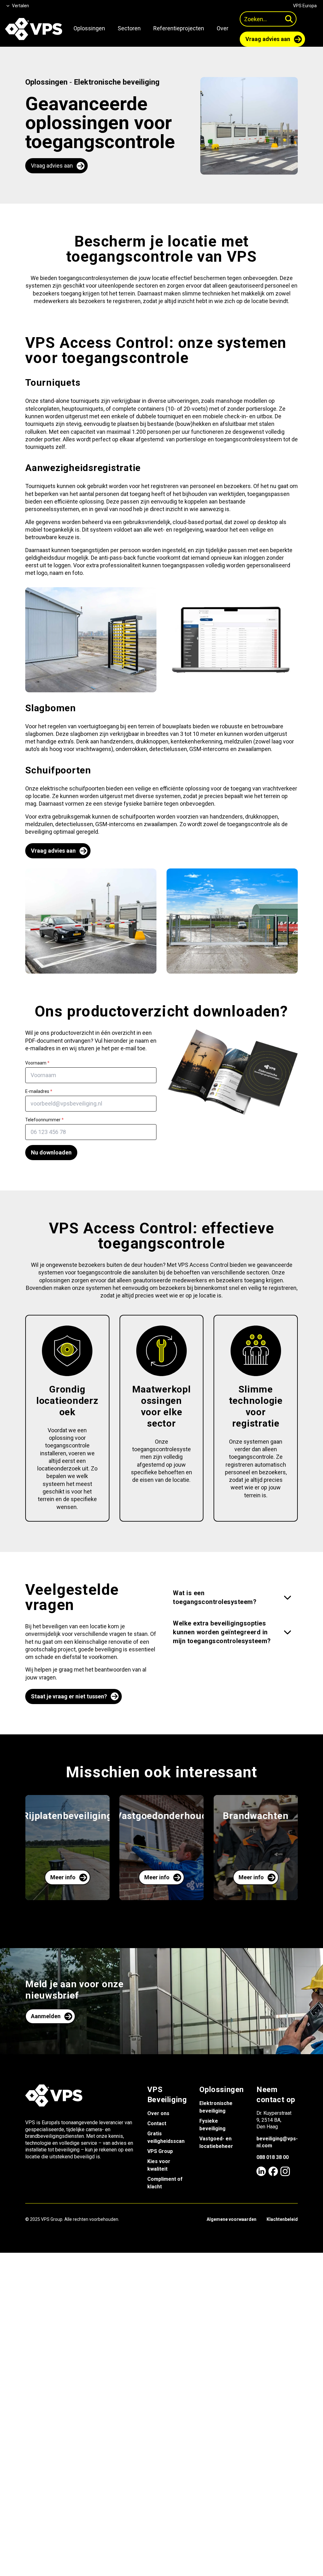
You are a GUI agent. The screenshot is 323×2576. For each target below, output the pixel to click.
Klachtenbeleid (282, 2219)
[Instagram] (285, 2171)
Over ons (158, 2113)
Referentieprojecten (179, 28)
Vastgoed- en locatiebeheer (216, 2142)
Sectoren (129, 28)
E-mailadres (39, 1091)
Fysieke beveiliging (212, 2125)
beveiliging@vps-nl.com (277, 2142)
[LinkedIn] (261, 2171)
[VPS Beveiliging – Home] (34, 29)
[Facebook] (273, 2171)
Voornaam (37, 1063)
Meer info (63, 1877)
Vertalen (21, 6)
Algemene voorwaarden (232, 2219)
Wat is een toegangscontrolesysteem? (215, 1597)
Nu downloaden (51, 1152)
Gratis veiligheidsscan (166, 2137)
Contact (157, 2123)
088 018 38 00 (273, 2157)
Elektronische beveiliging (117, 82)
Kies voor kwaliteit (159, 2165)
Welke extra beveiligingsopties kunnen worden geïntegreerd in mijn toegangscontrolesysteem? (222, 1632)
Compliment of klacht (165, 2183)
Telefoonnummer (44, 1120)
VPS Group (160, 2151)
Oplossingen (89, 28)
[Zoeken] (289, 19)
